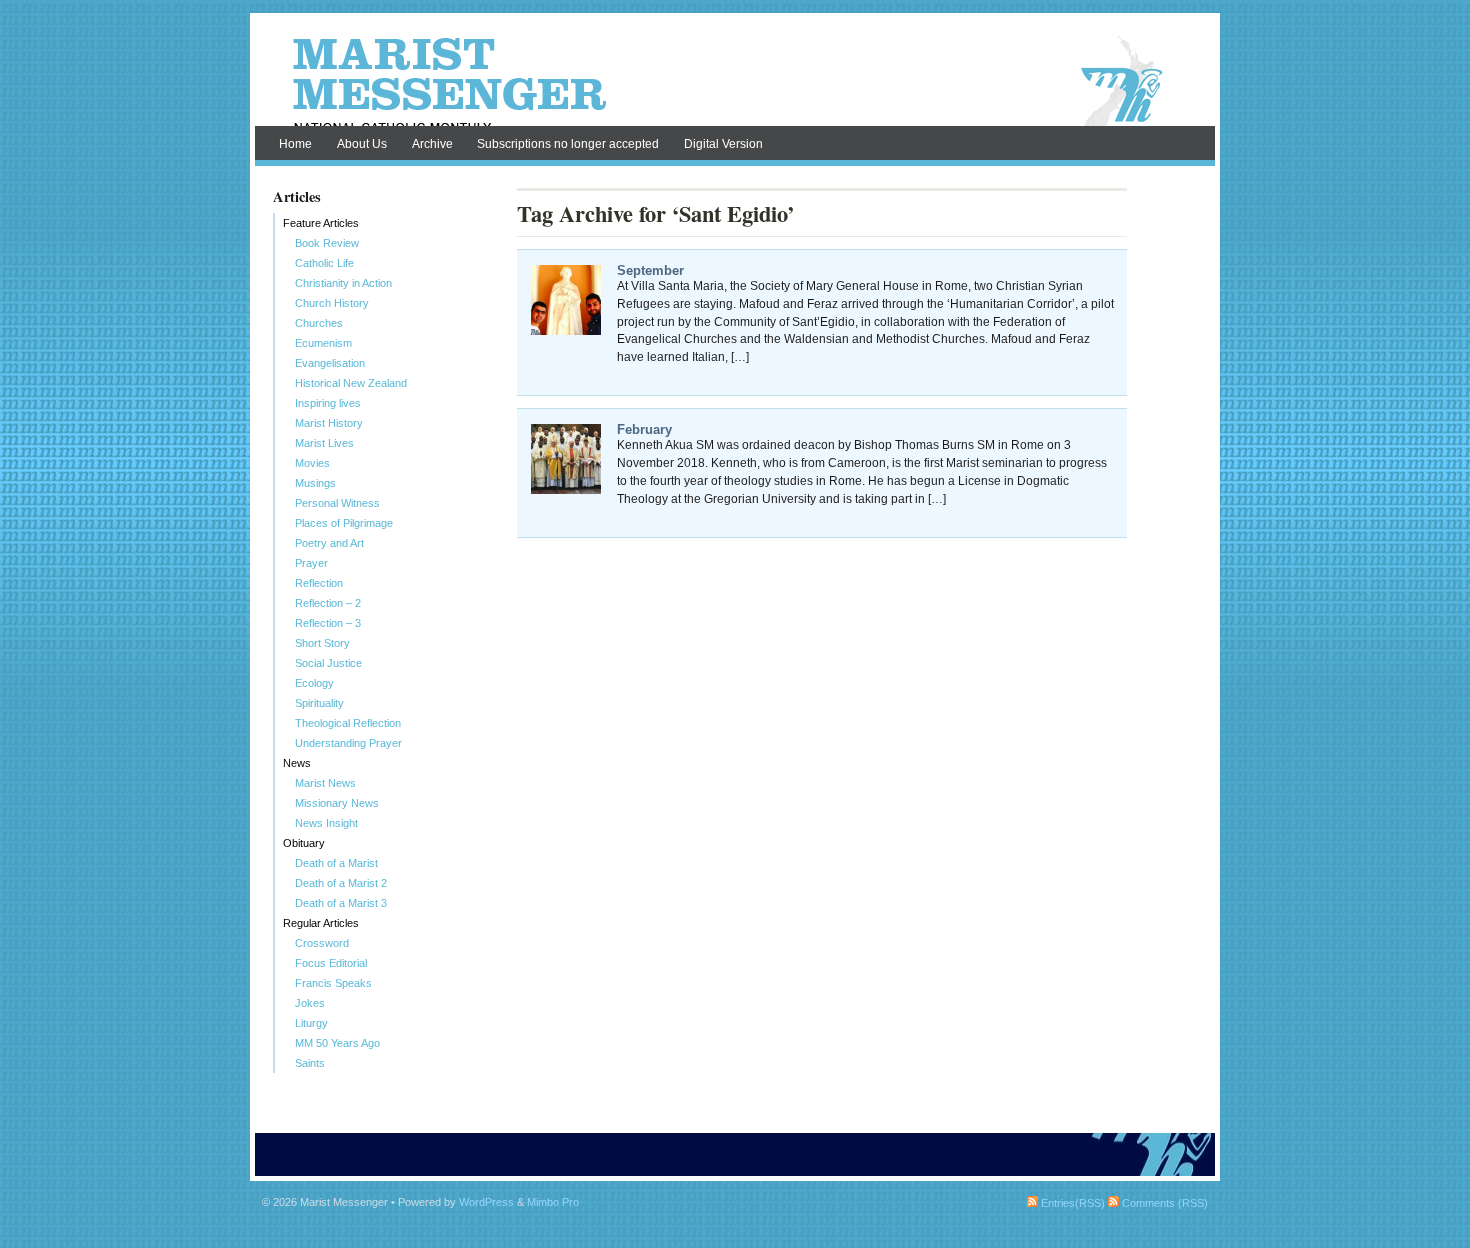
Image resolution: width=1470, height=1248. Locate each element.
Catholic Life (324, 263)
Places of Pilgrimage (344, 523)
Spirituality (319, 703)
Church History (332, 303)
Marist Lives (324, 443)
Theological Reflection (348, 723)
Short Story (322, 643)
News (297, 763)
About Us (362, 144)
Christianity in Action (343, 283)
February (644, 429)
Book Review (327, 243)
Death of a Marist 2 (341, 883)
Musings (315, 483)
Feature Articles (321, 223)
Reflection (319, 583)
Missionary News (337, 803)
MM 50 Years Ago (337, 1043)
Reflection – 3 (328, 623)
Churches (319, 323)
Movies (312, 463)
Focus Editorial (331, 963)
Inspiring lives (328, 403)
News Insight (326, 823)
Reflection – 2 (328, 603)
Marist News (325, 783)
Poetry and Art (329, 543)
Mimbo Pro (553, 1202)
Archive (432, 144)
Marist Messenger (735, 82)
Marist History (329, 423)
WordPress (486, 1202)
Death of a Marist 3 (341, 903)
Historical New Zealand (351, 383)
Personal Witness (337, 503)
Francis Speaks (333, 983)
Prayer (311, 563)
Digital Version (723, 144)
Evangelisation (330, 363)
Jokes (310, 1003)
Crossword (322, 943)
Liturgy (311, 1023)
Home (295, 144)
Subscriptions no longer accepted (568, 144)
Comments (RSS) (1163, 1203)
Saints (310, 1063)
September (650, 270)
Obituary (304, 843)
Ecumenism (323, 343)
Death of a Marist (336, 863)
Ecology (314, 683)
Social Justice (328, 663)
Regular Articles (321, 923)
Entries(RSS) (1071, 1203)
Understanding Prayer (348, 743)
